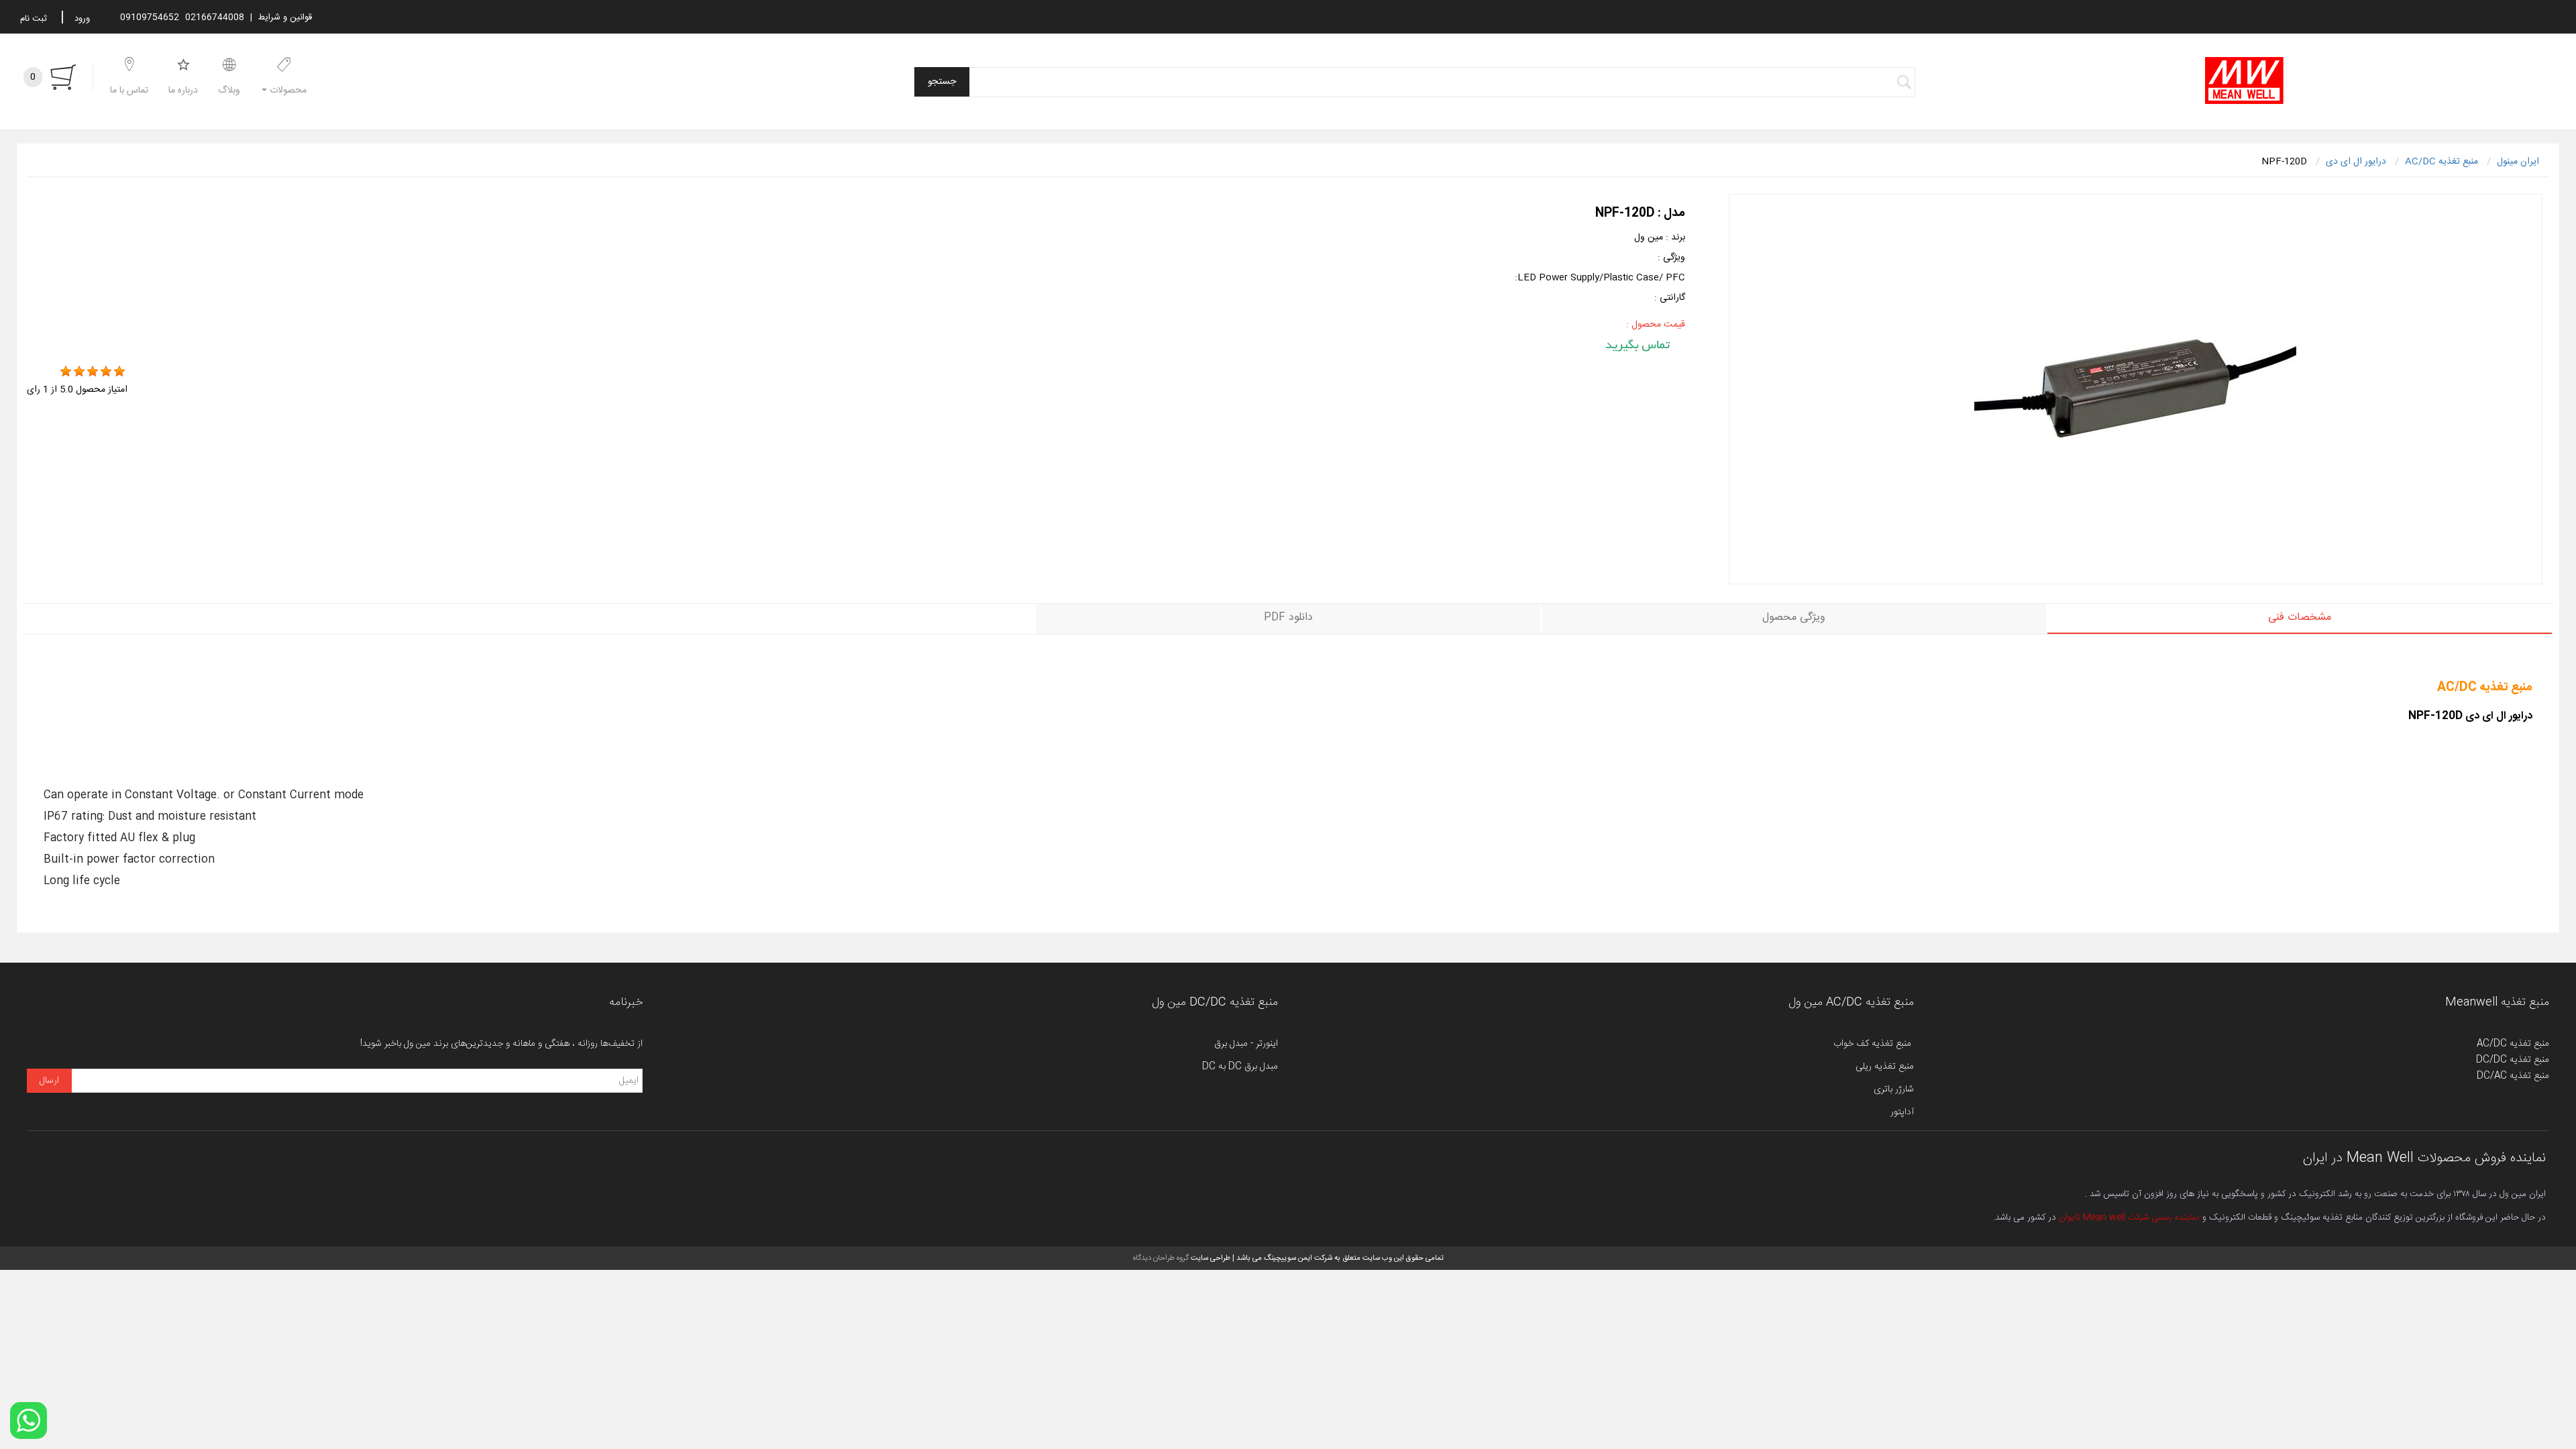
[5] (119, 372)
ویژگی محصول (1794, 618)
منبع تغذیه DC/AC (2513, 1076)
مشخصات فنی (2300, 618)
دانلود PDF (1288, 618)
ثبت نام (34, 19)
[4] (106, 372)
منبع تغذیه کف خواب (1874, 1044)
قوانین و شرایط (285, 17)
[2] (79, 372)
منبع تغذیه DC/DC (2513, 1060)
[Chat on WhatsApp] (29, 1420)
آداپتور (1902, 1112)
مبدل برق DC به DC (1240, 1067)
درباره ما (183, 91)
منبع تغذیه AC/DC (2513, 1044)
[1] (66, 372)
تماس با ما (129, 91)
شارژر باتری (1894, 1089)
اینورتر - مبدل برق (1246, 1044)
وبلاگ (229, 91)
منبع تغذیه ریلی (1885, 1067)
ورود (82, 19)
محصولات (287, 91)
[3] (93, 372)
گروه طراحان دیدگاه (1161, 1258)
